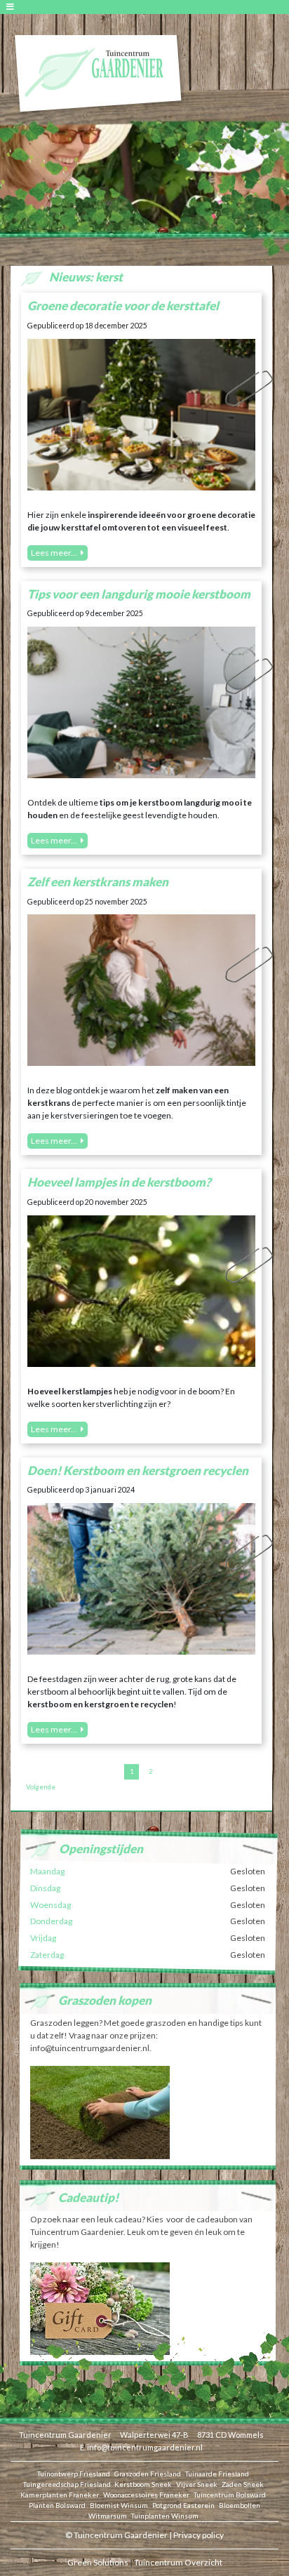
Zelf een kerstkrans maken (98, 882)
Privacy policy (199, 2535)
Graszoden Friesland (148, 2474)
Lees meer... (54, 553)
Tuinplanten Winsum (165, 2516)
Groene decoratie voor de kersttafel (123, 306)
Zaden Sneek (243, 2484)
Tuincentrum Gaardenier (65, 2435)
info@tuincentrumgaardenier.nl (145, 2447)
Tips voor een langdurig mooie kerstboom (139, 594)
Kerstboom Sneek (143, 2484)
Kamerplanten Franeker (60, 2495)
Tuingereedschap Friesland (67, 2484)
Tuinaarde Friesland (217, 2474)
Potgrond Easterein (183, 2505)
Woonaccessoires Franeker (146, 2495)
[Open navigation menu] (12, 7)
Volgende (41, 1787)
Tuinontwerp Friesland (74, 2474)
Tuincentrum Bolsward (230, 2495)
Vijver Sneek (197, 2484)
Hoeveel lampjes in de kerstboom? (119, 1182)
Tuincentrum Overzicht (178, 2562)
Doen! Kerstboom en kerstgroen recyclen (138, 1470)
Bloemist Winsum (119, 2505)
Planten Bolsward (57, 2505)
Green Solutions (98, 2562)
